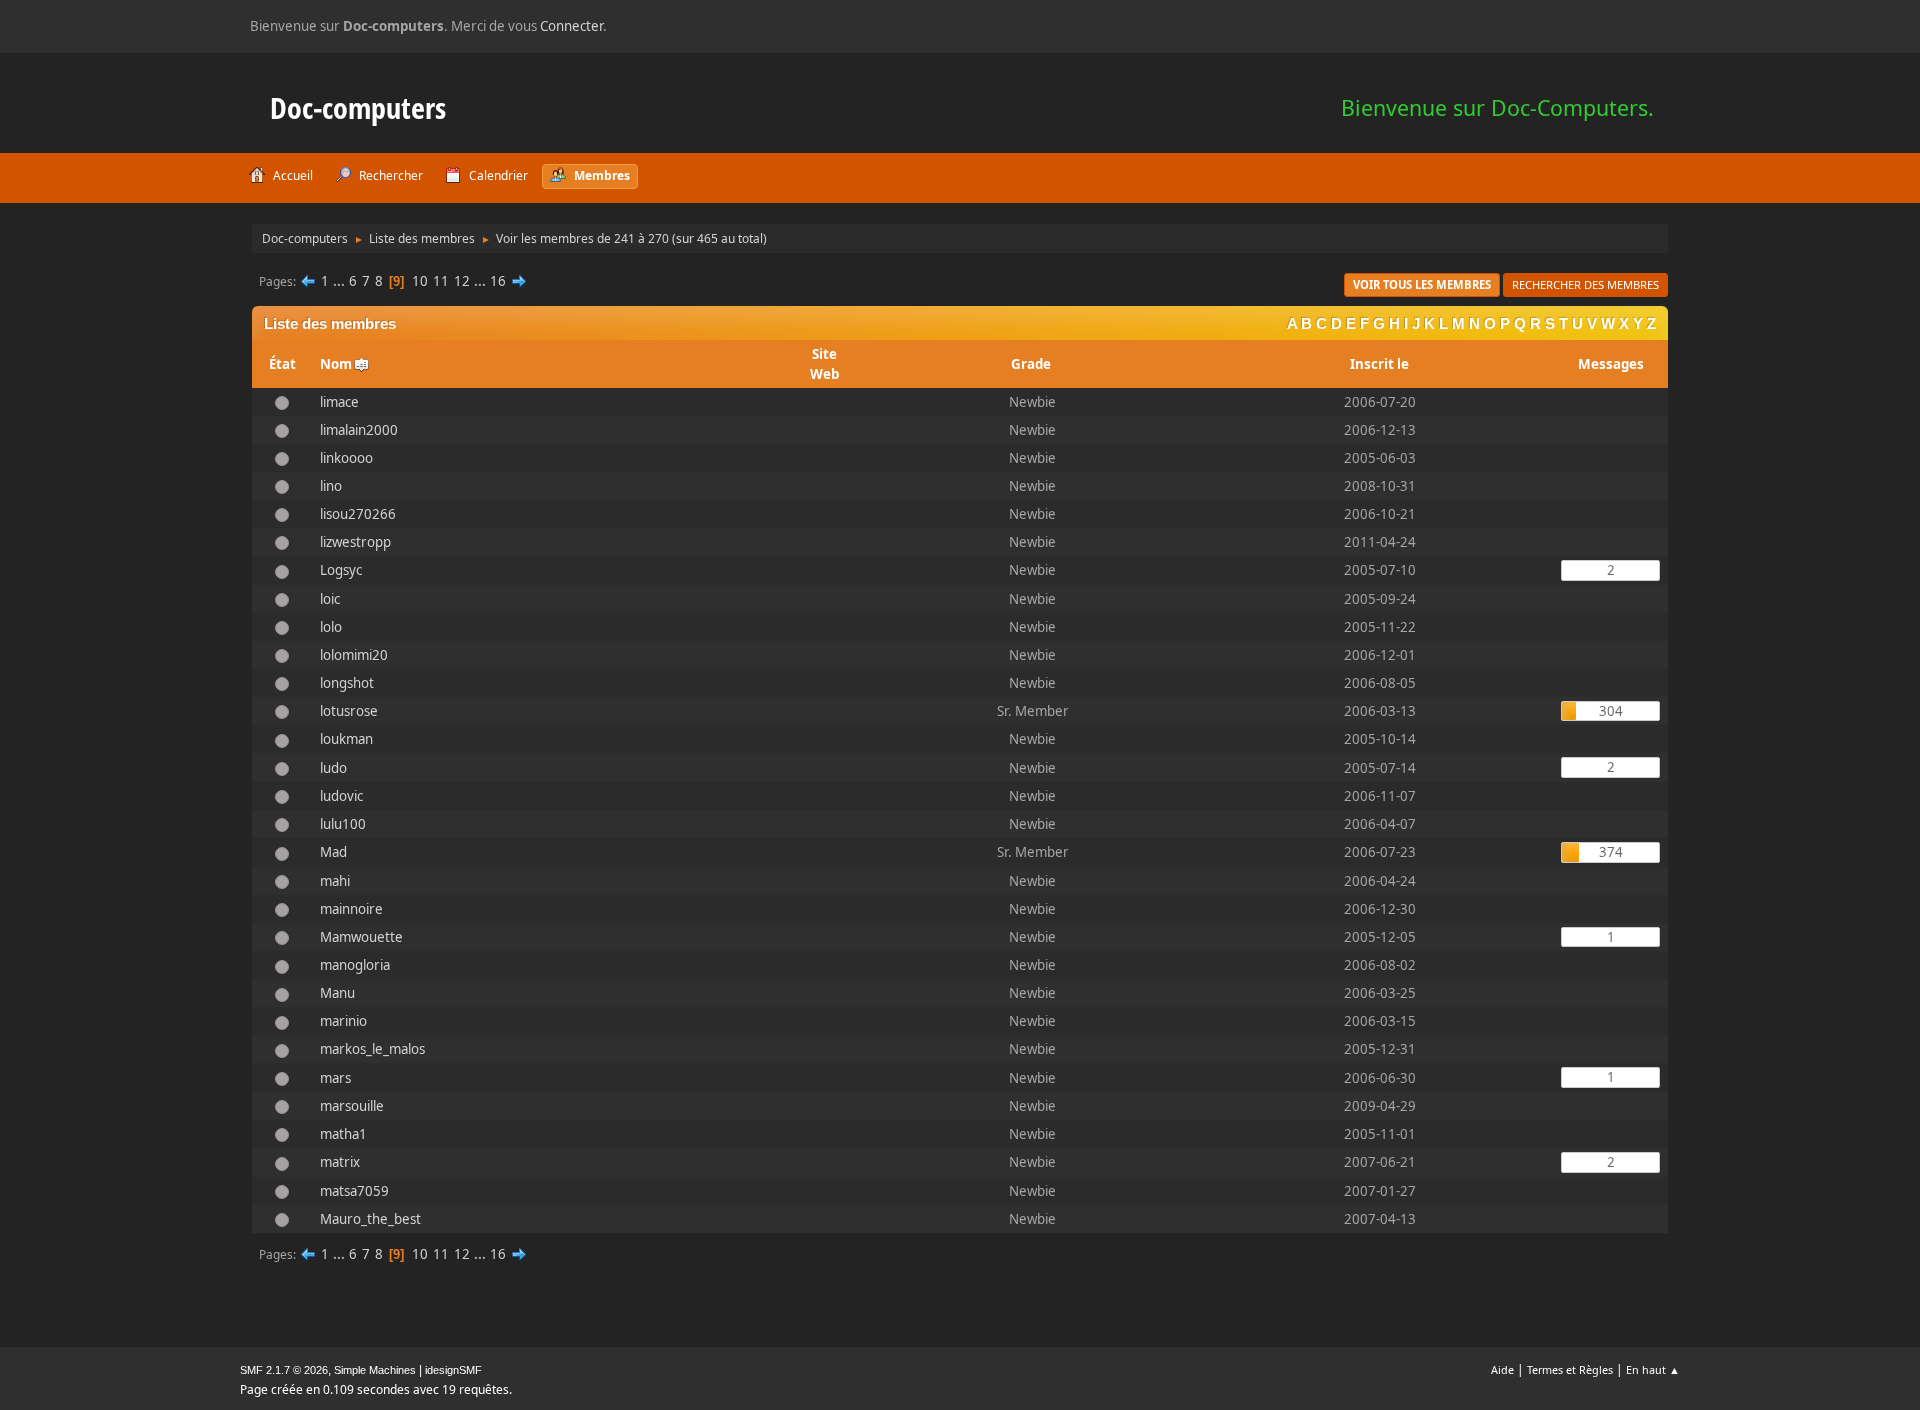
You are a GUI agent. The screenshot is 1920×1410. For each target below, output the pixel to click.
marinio (343, 1021)
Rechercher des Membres (1585, 284)
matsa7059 (354, 1191)
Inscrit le (1379, 364)
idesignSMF (453, 1370)
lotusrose (349, 711)
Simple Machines (375, 1370)
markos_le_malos (372, 1049)
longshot (347, 683)
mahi (335, 881)
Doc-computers (358, 107)
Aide (1502, 1369)
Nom (336, 364)
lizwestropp (355, 542)
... (340, 281)
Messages (1611, 364)
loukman (346, 739)
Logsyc (341, 570)
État (282, 364)
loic (330, 599)
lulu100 (343, 824)
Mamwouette (361, 937)
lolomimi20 (354, 655)
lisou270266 (358, 514)
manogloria (355, 965)
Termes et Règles (1570, 1369)
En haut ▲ (1653, 1369)
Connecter (571, 26)
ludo (333, 768)
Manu (337, 993)
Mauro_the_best (370, 1219)
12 (462, 281)
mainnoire (351, 909)
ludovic (341, 796)
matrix (340, 1162)
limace (339, 402)
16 (498, 281)
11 (441, 281)
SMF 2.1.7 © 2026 (284, 1370)
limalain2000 (359, 430)
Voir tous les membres (1422, 284)
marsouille (352, 1106)
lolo (331, 627)
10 (420, 281)
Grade (1032, 364)
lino (331, 486)
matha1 (343, 1134)
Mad (333, 852)
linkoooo (346, 458)
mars (335, 1078)
